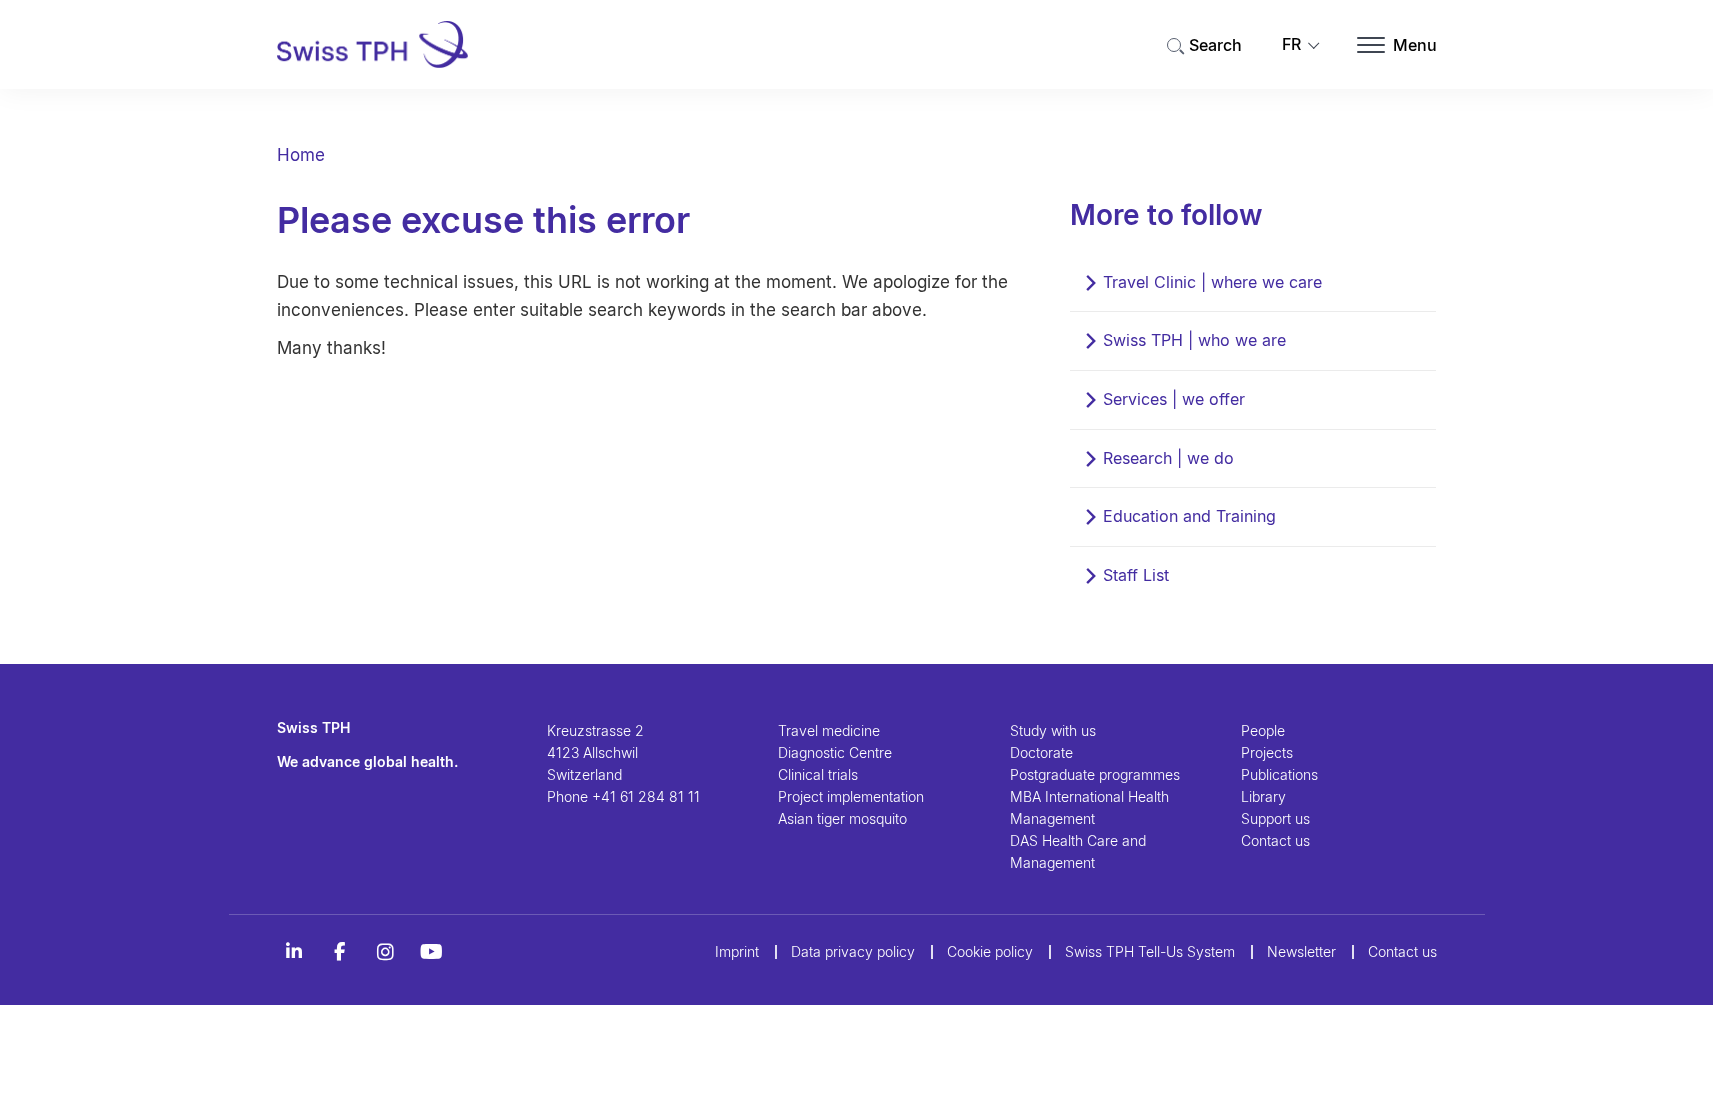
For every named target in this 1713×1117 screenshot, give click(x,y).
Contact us (1275, 840)
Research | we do (1168, 458)
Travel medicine (829, 730)
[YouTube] (432, 952)
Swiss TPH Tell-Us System (1150, 951)
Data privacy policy (853, 951)
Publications (1279, 774)
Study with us (1053, 730)
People (1263, 730)
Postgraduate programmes (1095, 774)
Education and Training (1189, 516)
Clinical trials (818, 774)
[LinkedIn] (294, 952)
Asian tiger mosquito (842, 818)
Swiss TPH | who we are (1194, 340)
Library (1263, 796)
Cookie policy (990, 951)
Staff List (1136, 575)
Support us (1275, 818)
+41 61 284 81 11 (646, 796)
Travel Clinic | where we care (1212, 282)
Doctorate (1041, 752)
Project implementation (851, 796)
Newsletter (1301, 951)
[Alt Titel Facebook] (340, 952)
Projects (1267, 752)
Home (301, 155)
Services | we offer (1174, 399)
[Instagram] (386, 952)
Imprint (737, 951)
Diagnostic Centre (835, 752)
